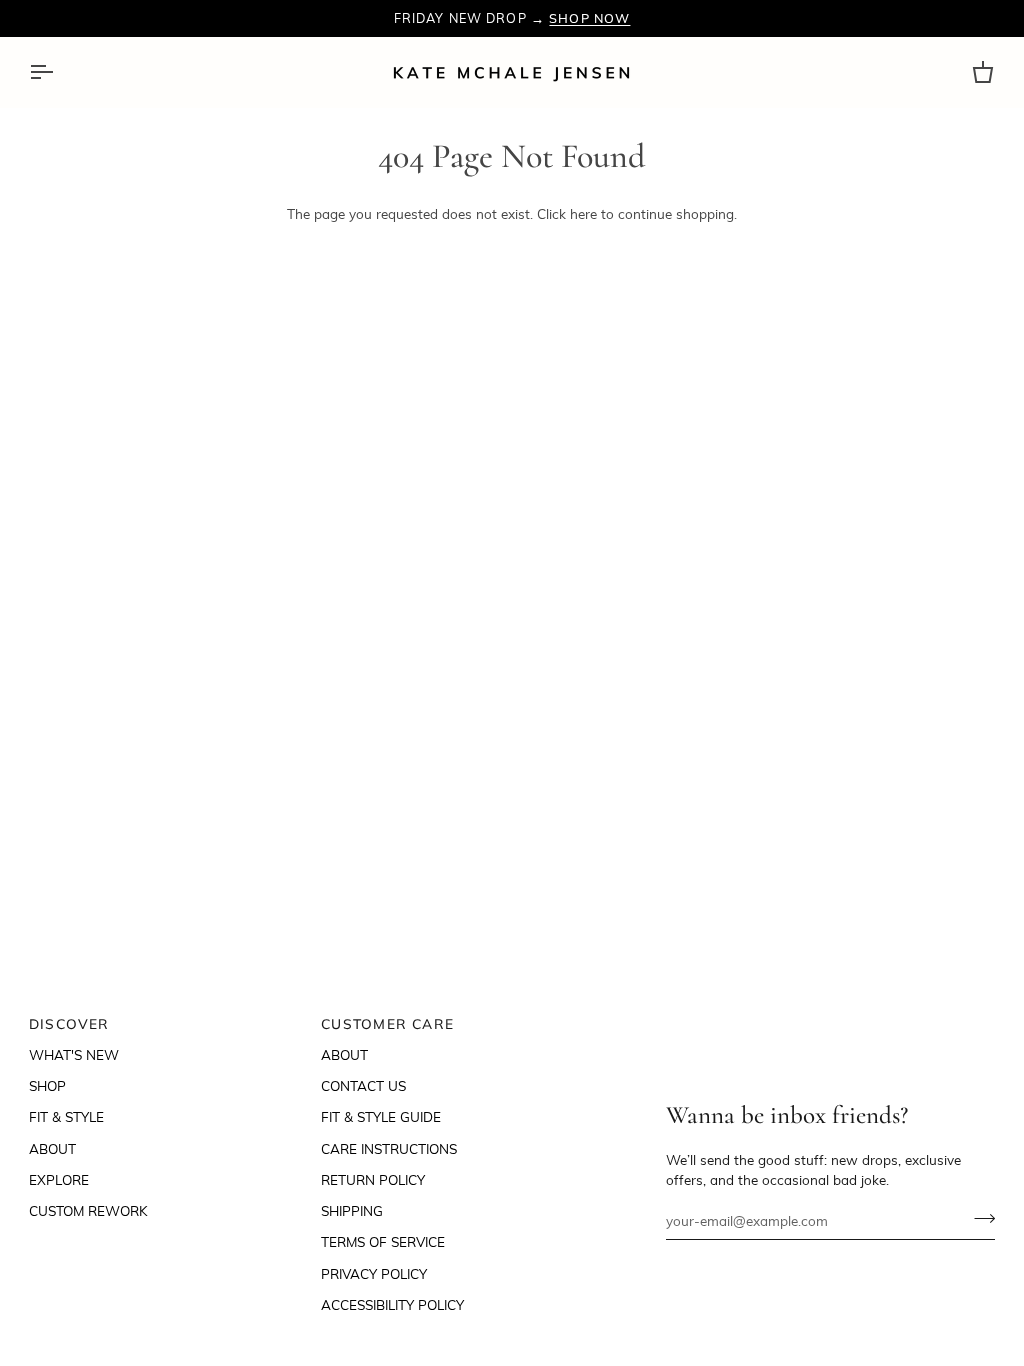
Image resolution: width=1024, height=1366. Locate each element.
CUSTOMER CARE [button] (387, 1023)
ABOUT (52, 1148)
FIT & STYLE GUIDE (381, 1116)
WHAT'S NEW (74, 1054)
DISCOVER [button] (69, 1023)
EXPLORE (59, 1179)
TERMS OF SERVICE (383, 1241)
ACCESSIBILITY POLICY (392, 1304)
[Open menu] (59, 72)
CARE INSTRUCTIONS (389, 1148)
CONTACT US (363, 1085)
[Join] (978, 1218)
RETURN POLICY (373, 1179)
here (583, 213)
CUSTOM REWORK (88, 1210)
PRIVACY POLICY (374, 1273)
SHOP (47, 1085)
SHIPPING (352, 1210)
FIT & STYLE (66, 1116)
